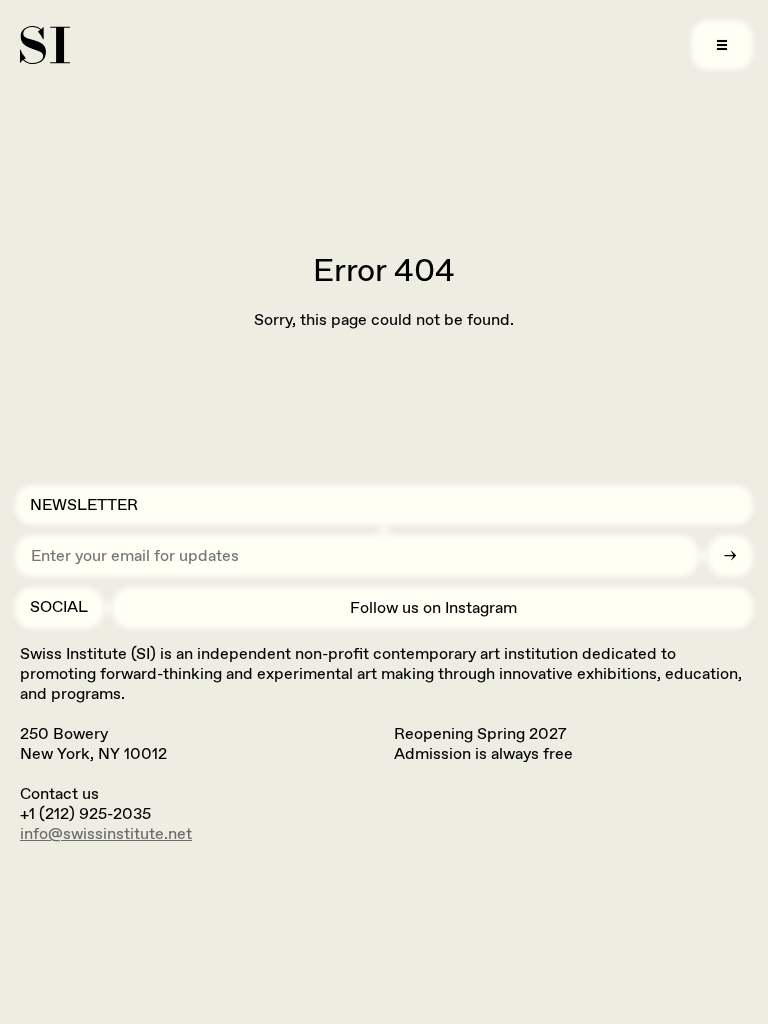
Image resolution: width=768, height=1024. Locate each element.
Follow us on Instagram (433, 607)
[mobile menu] (722, 45)
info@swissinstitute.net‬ (106, 833)
